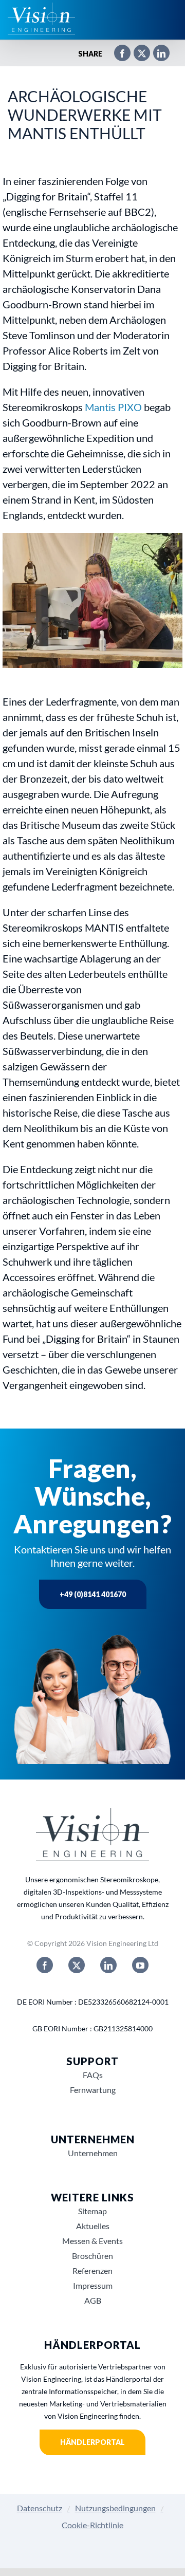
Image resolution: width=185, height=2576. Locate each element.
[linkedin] (108, 1965)
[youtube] (140, 1965)
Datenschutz (40, 2508)
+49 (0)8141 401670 (93, 1594)
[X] (137, 54)
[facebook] (45, 1965)
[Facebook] (117, 54)
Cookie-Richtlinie (92, 2525)
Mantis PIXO (113, 407)
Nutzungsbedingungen (115, 2508)
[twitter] (77, 1965)
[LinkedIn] (156, 54)
